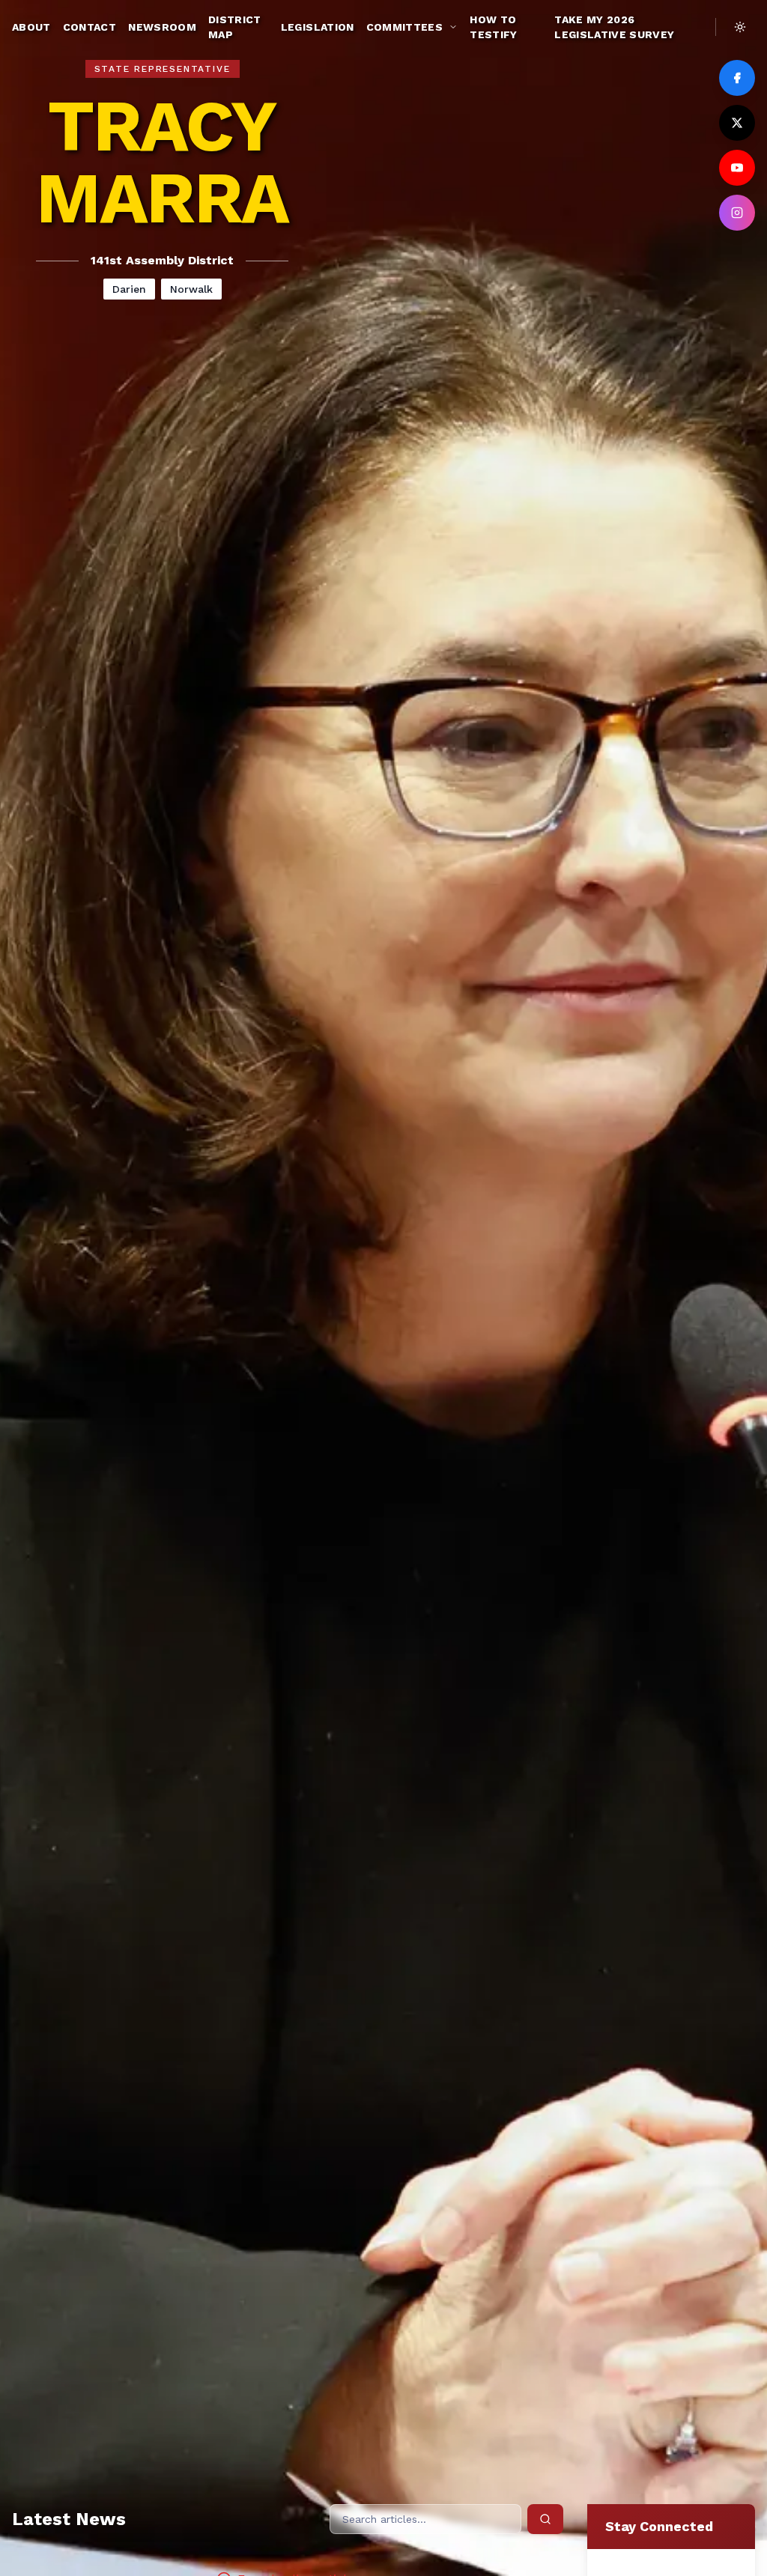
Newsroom (162, 27)
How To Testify (493, 27)
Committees (405, 27)
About (31, 27)
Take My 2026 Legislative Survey (614, 27)
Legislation (318, 27)
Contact (90, 27)
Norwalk (191, 289)
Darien (129, 289)
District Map (235, 27)
